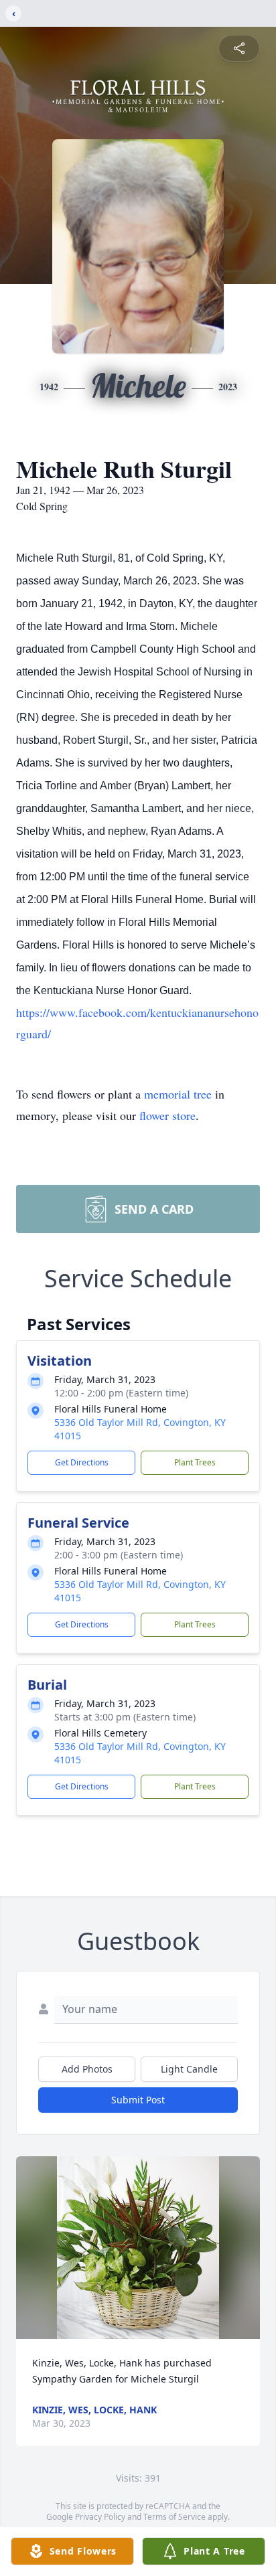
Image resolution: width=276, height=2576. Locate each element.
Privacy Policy (100, 2517)
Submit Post (138, 2100)
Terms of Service (175, 2517)
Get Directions (82, 1462)
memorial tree (178, 1094)
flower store (167, 1115)
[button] (138, 2248)
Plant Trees (195, 1462)
